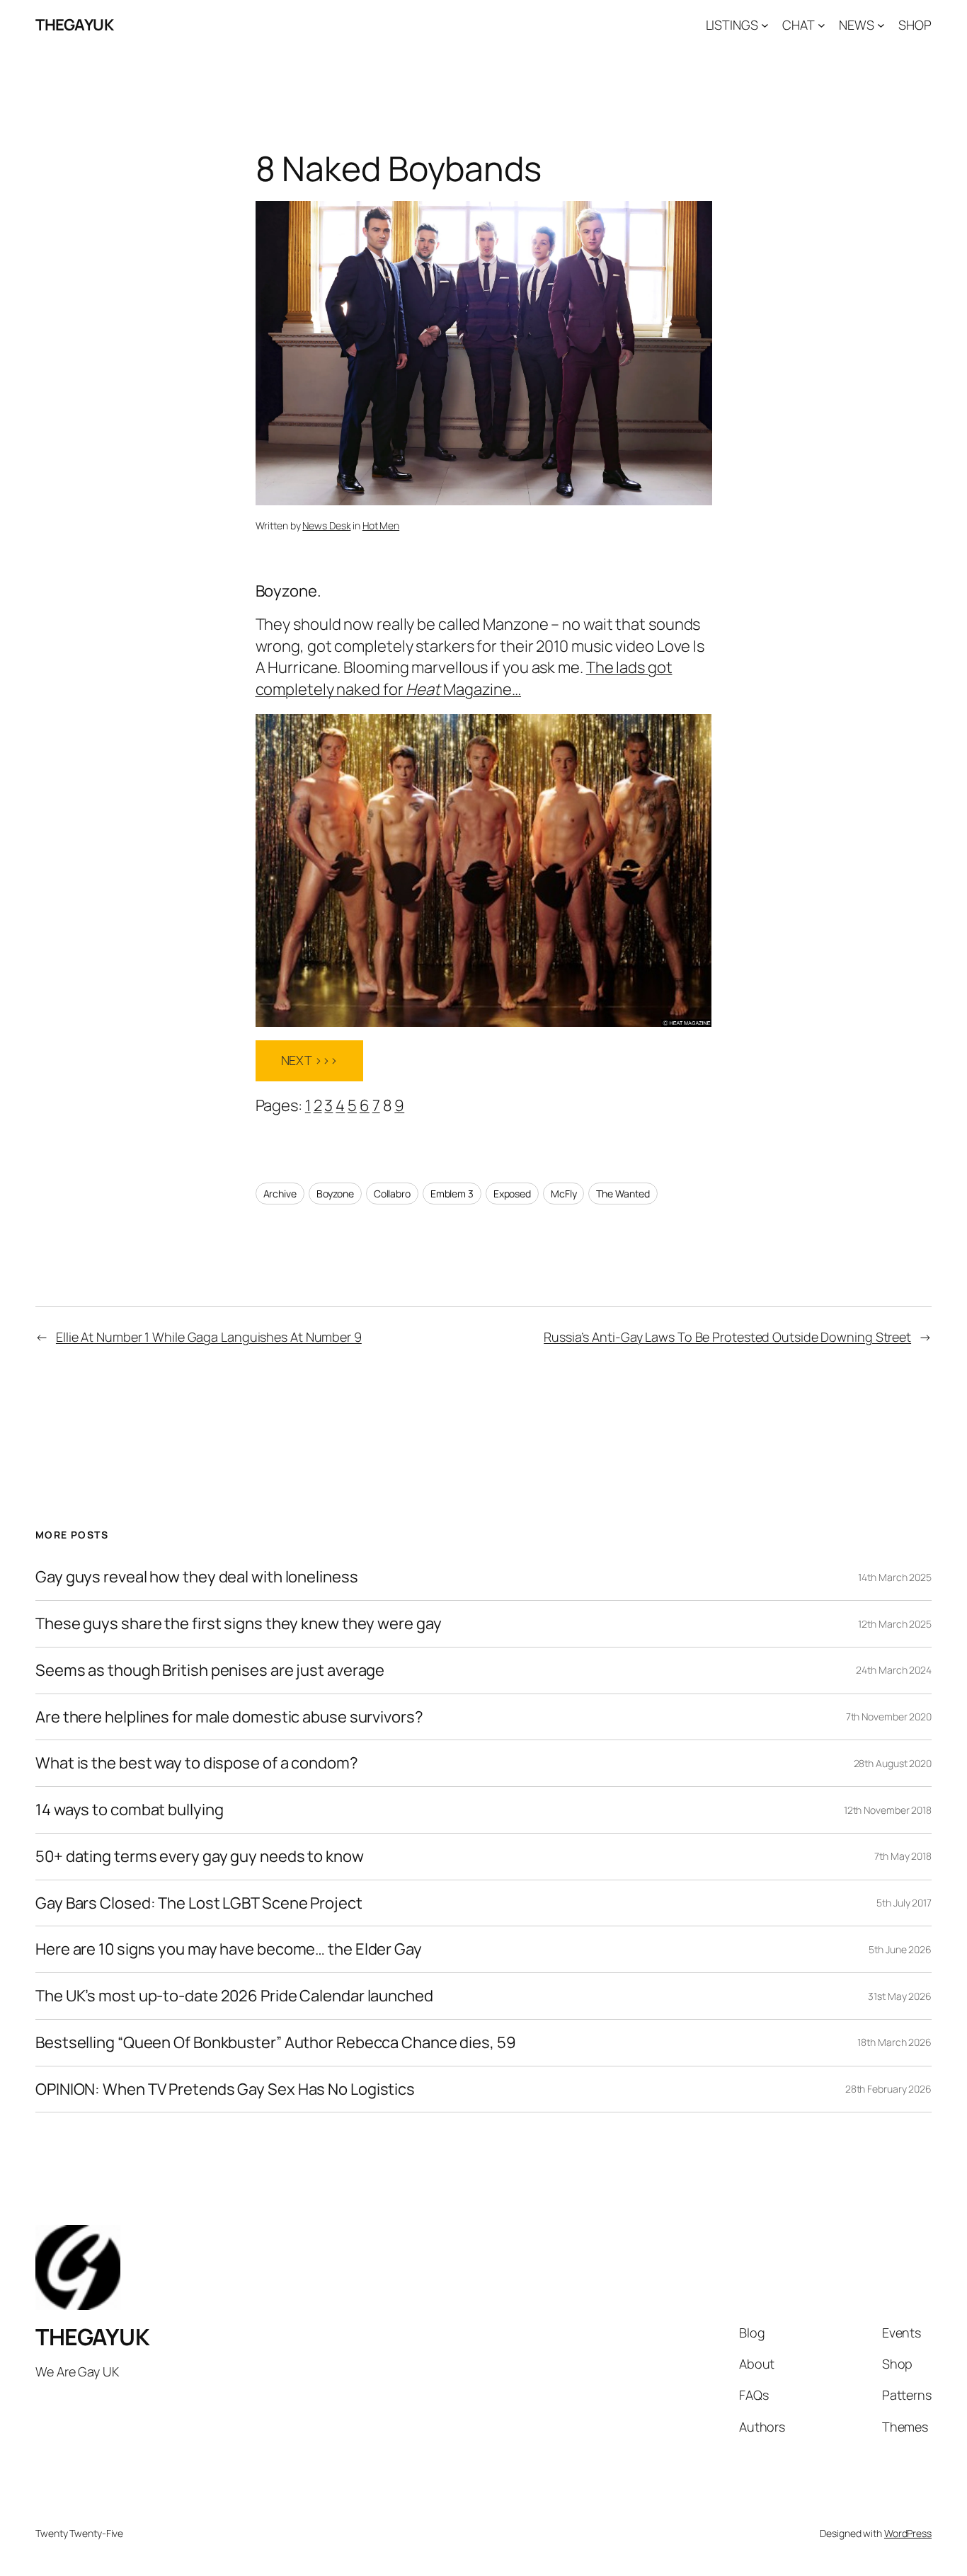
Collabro (392, 1194)
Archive (280, 1194)
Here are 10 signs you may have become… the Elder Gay (229, 1949)
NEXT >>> (309, 1060)
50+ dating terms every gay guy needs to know (200, 1857)
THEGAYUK (74, 25)
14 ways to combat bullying (129, 1810)
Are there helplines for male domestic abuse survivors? (229, 1717)
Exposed (512, 1194)
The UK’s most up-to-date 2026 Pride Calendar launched (234, 1996)
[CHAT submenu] (822, 25)
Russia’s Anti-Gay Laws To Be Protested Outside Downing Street (727, 1337)
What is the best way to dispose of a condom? (197, 1763)
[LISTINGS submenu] (765, 25)
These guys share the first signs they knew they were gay (238, 1624)
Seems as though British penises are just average (210, 1671)
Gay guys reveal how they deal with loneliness (197, 1577)
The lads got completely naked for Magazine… (464, 678)
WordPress (908, 2533)
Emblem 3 (452, 1194)
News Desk (326, 525)
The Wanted (623, 1194)
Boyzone (335, 1194)
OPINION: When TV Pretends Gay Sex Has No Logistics (225, 2089)
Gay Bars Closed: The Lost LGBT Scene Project (199, 1903)
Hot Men (381, 525)
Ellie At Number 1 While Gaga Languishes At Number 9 (209, 1337)
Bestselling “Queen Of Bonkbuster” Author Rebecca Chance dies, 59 (276, 2043)
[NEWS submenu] (881, 25)
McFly (564, 1194)
